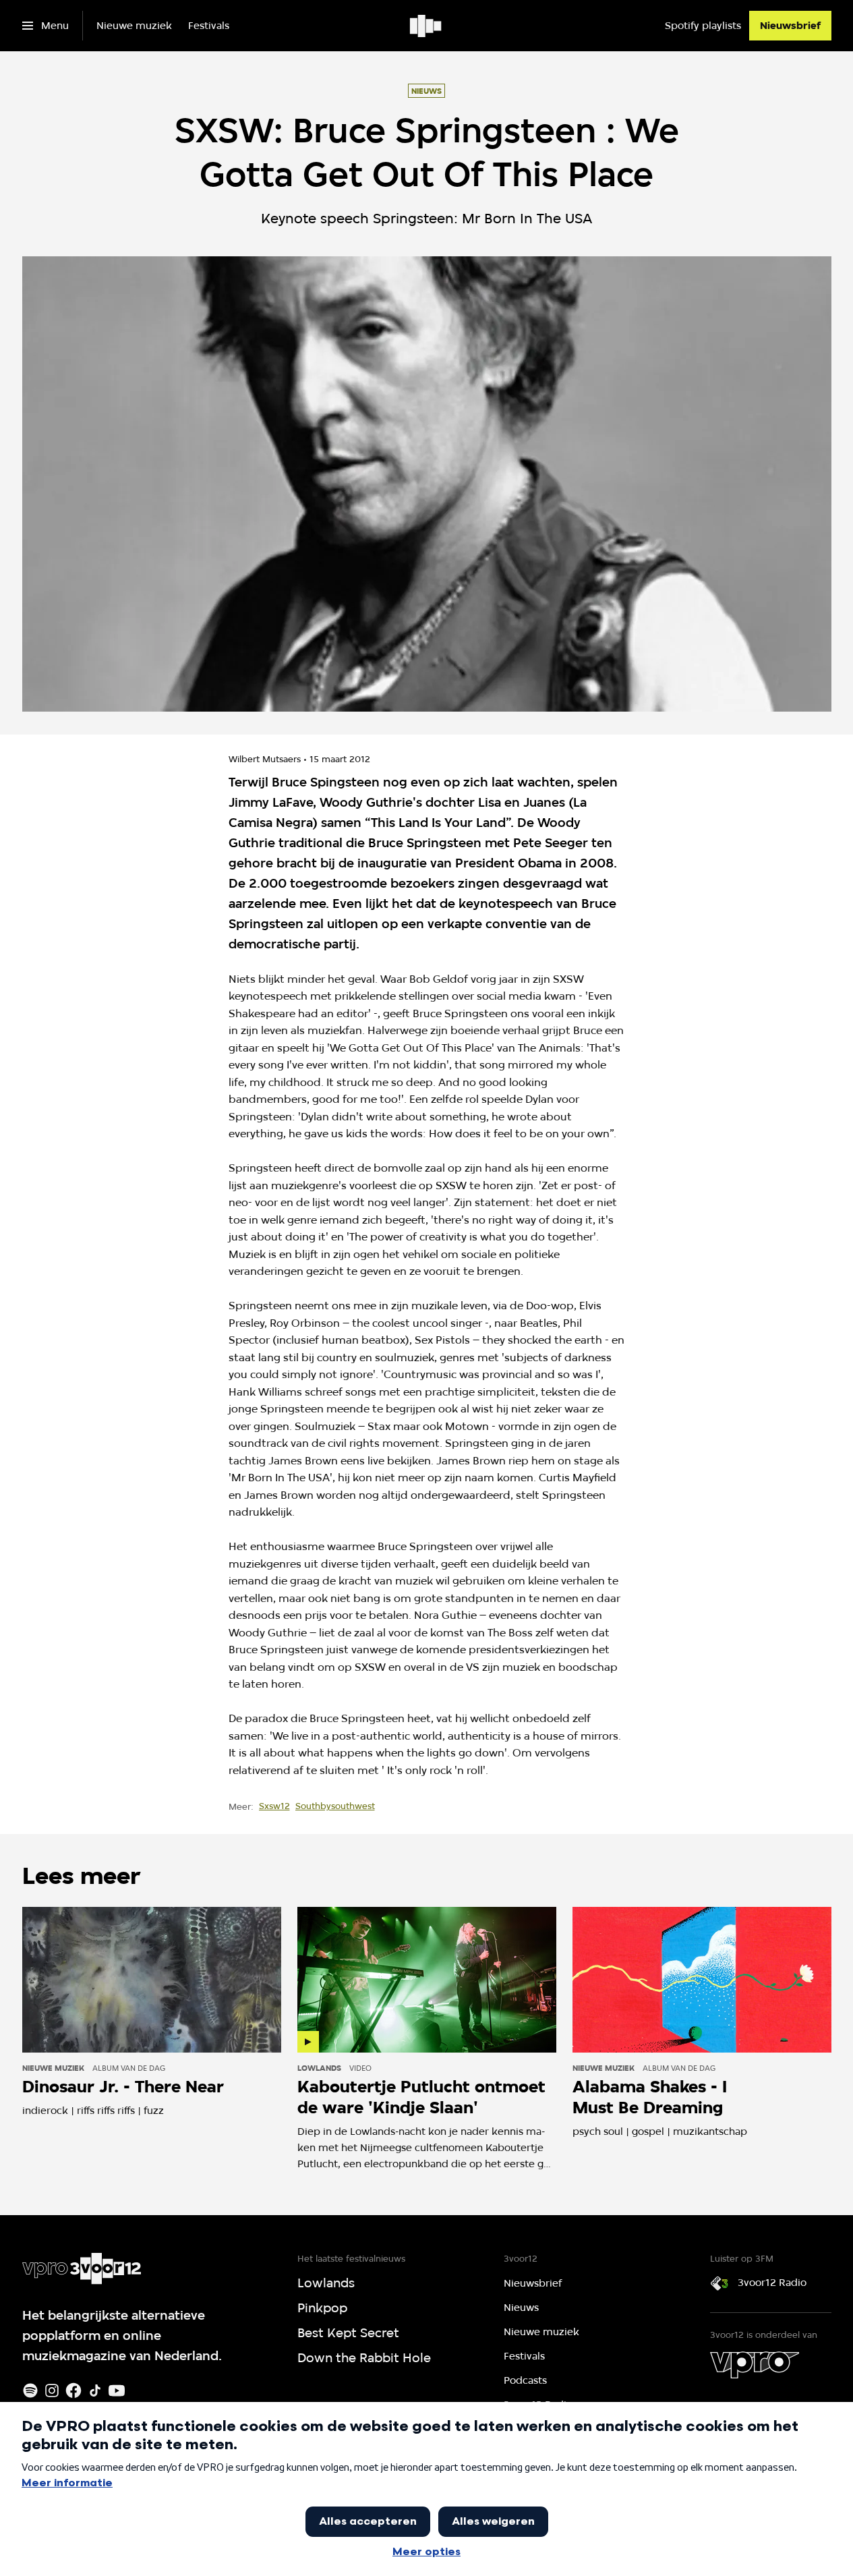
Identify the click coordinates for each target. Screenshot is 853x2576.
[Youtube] (117, 2391)
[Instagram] (52, 2391)
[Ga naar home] (426, 26)
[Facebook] (73, 2391)
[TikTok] (95, 2391)
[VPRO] (755, 2365)
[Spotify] (30, 2391)
